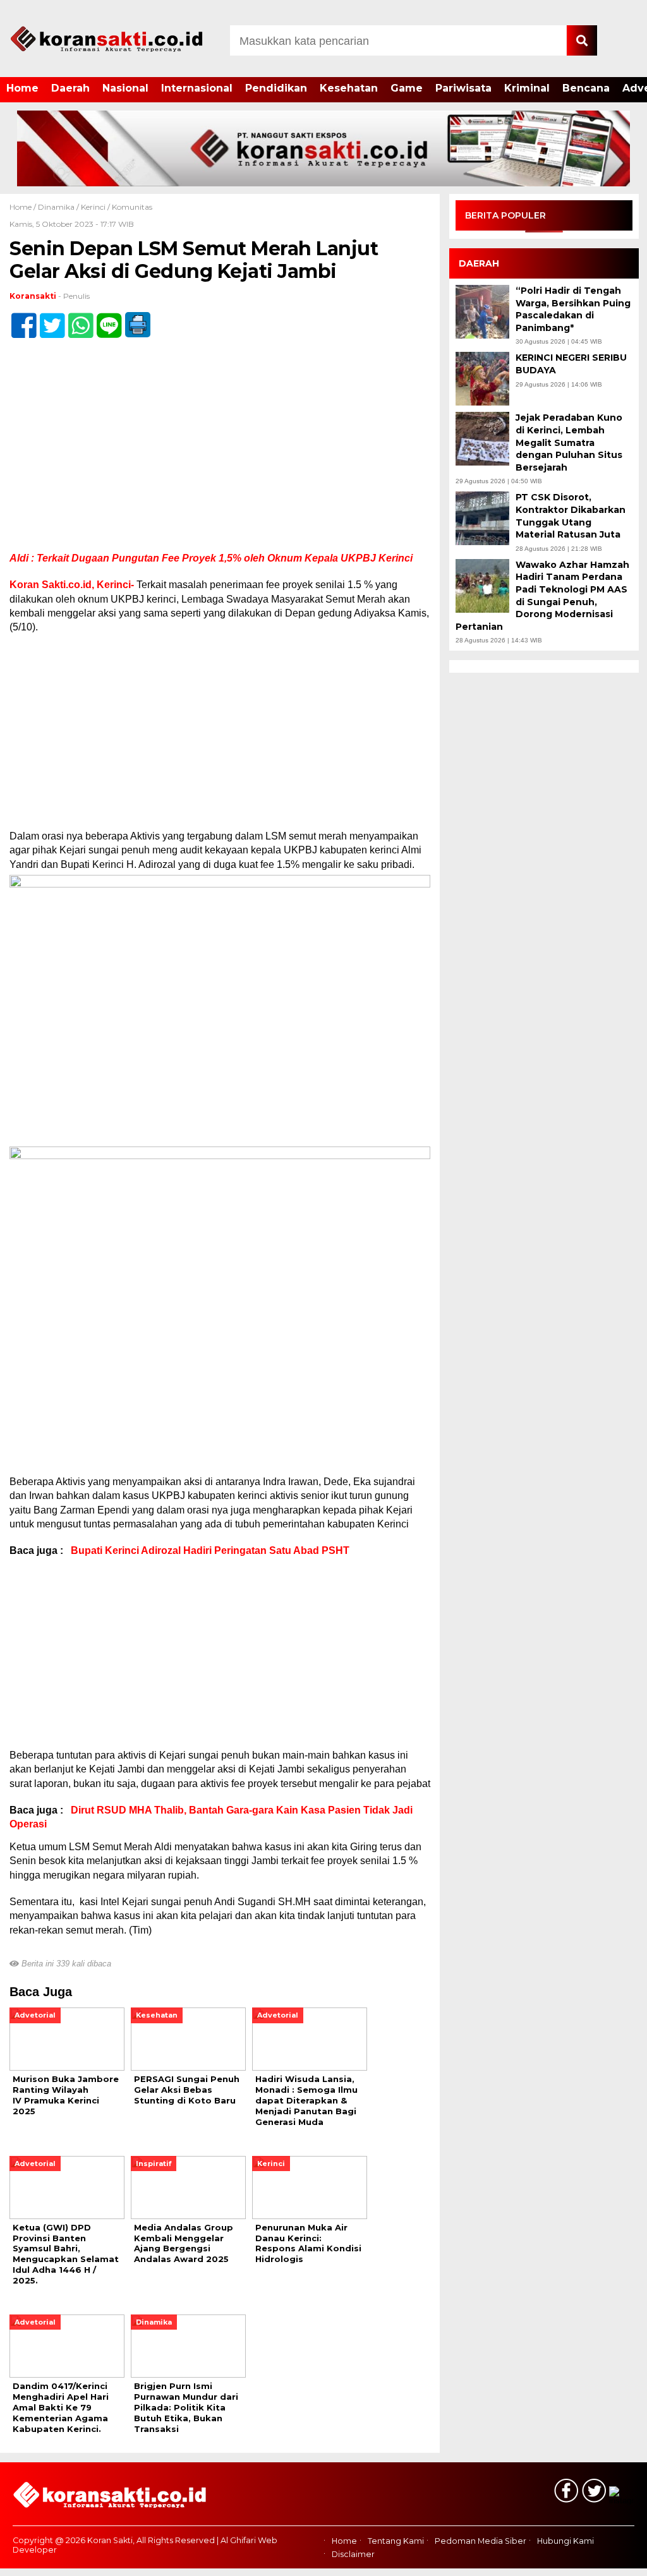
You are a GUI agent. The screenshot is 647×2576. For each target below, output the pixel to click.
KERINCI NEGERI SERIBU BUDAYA (571, 364)
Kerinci (93, 207)
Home (22, 88)
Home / (24, 207)
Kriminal (527, 88)
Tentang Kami (396, 2541)
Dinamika (56, 207)
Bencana (586, 88)
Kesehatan (349, 88)
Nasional (125, 88)
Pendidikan (276, 88)
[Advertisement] (220, 458)
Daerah (70, 88)
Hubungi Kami (565, 2541)
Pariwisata (463, 88)
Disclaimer (353, 2554)
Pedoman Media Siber (481, 2541)
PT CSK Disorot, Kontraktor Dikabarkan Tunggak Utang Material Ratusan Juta (571, 516)
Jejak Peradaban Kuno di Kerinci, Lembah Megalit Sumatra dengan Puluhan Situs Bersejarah (569, 442)
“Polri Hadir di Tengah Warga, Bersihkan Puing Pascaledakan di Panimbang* (573, 309)
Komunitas (132, 207)
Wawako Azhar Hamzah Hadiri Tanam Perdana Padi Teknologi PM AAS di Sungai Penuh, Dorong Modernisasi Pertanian (542, 596)
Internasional (197, 88)
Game (407, 88)
